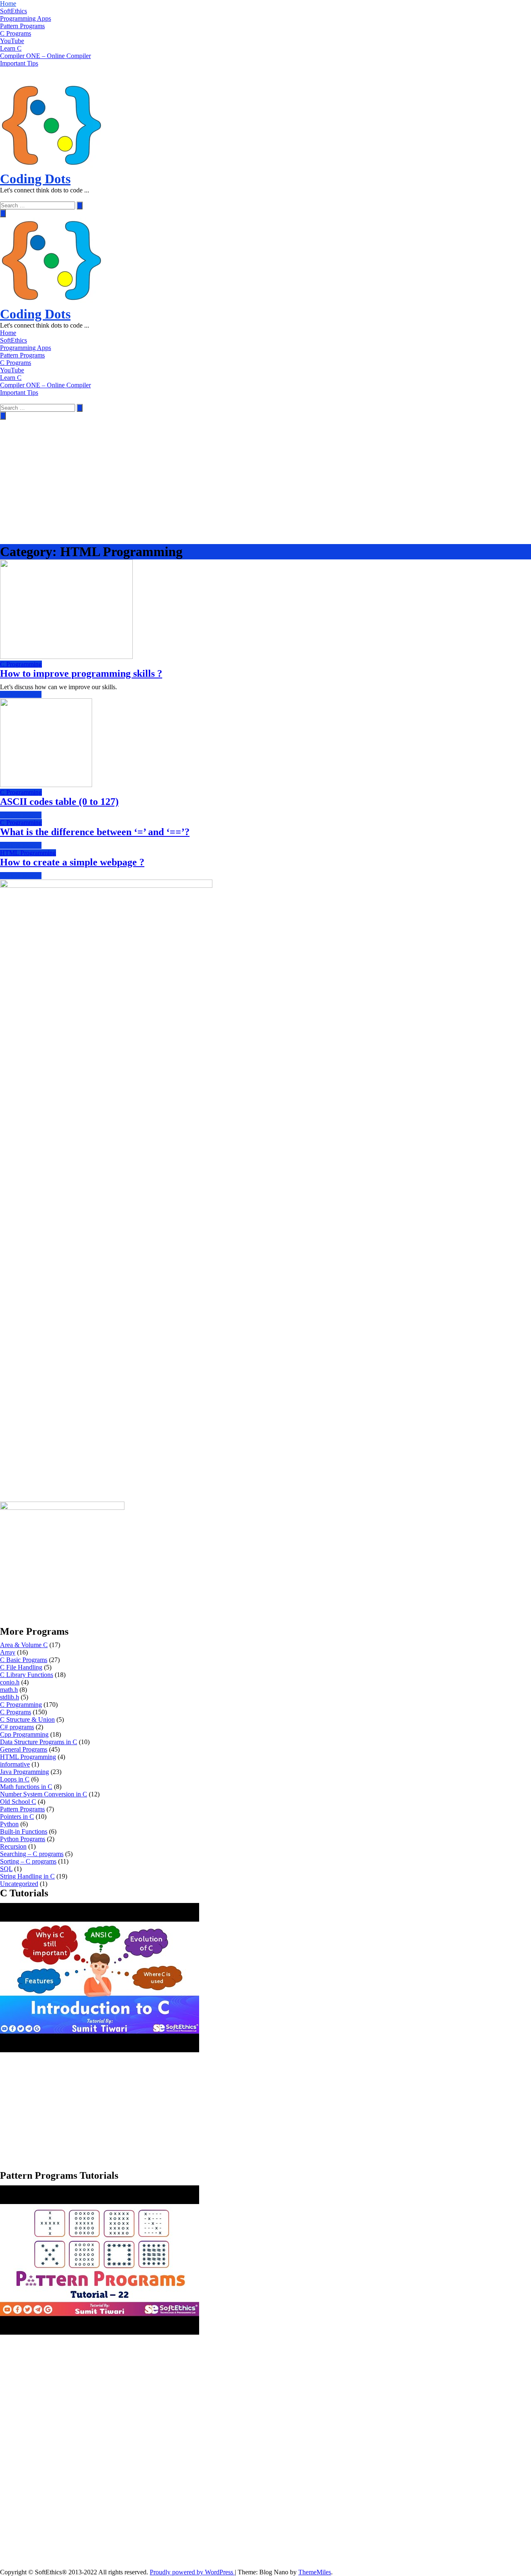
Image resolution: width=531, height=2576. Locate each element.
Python (9, 1824)
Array (8, 1652)
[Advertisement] (265, 482)
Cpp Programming (24, 1734)
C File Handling (21, 1667)
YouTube (12, 41)
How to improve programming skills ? (81, 673)
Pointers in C (17, 1817)
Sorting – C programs (28, 1861)
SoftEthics (13, 11)
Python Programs (23, 1839)
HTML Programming (28, 853)
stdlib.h (10, 1697)
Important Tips (19, 63)
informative (15, 1764)
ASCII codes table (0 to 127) (59, 802)
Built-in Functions (24, 1831)
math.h (9, 1690)
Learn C (11, 48)
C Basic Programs (24, 1660)
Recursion (13, 1846)
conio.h (10, 1682)
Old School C (18, 1802)
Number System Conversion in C (44, 1794)
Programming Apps (26, 18)
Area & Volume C (24, 1645)
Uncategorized (19, 1884)
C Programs (16, 33)
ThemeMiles (315, 2572)
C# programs (17, 1727)
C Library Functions (27, 1675)
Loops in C (15, 1779)
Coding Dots (35, 179)
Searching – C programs (32, 1854)
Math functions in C (26, 1787)
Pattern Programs (22, 26)
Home (8, 4)
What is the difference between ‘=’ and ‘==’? (95, 832)
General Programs (24, 1749)
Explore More (18, 694)
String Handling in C (27, 1876)
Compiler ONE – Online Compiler (45, 56)
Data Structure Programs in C (39, 1742)
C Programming (21, 664)
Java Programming (24, 1772)
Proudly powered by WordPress (192, 2572)
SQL (6, 1869)
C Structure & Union (27, 1719)
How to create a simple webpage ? (72, 862)
